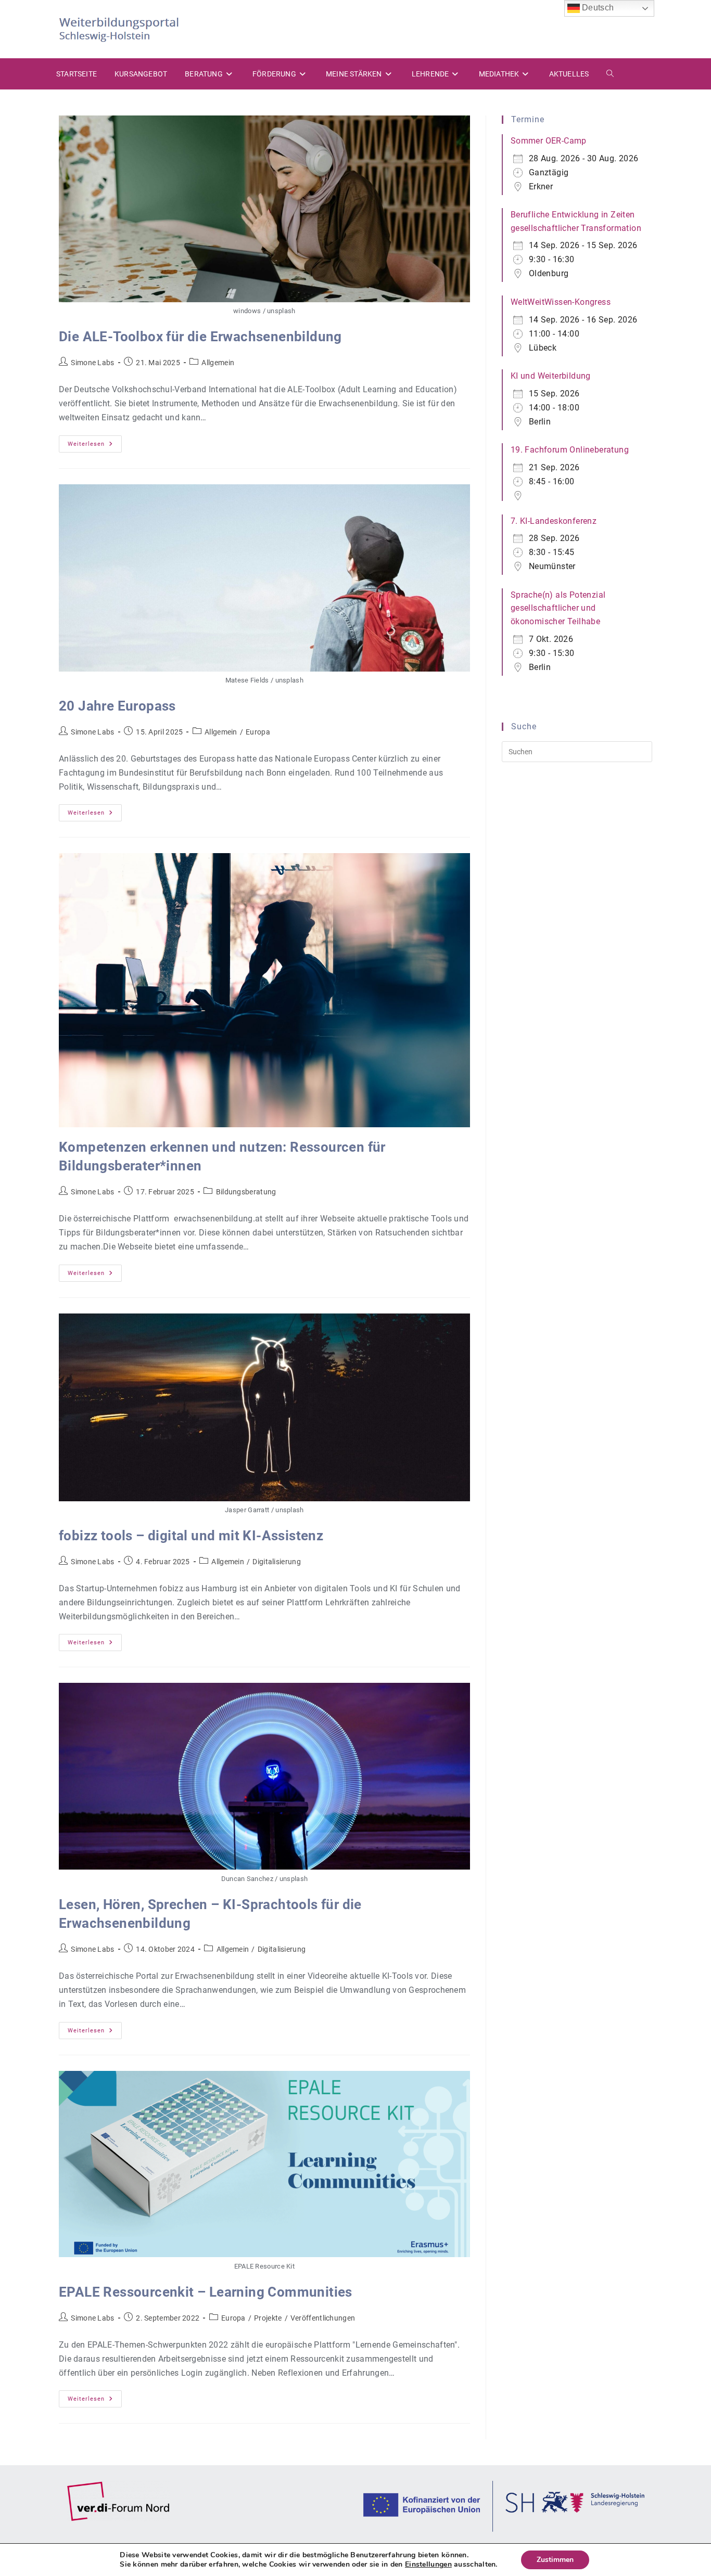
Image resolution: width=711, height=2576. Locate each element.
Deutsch (597, 8)
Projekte (268, 2318)
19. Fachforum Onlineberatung (570, 450)
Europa (258, 732)
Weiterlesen (95, 446)
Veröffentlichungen (323, 2318)
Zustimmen (555, 2560)
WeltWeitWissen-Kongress (561, 302)
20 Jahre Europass (117, 706)
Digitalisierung (277, 1562)
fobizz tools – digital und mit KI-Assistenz (191, 1536)
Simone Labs (92, 363)
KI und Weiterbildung (551, 376)
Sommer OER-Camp (549, 141)
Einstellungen (428, 2565)
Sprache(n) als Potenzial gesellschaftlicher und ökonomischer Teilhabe (558, 608)
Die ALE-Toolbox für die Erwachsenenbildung (200, 337)
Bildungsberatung (246, 1192)
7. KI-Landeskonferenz (554, 521)
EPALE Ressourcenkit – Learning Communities (206, 2292)
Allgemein (218, 363)
